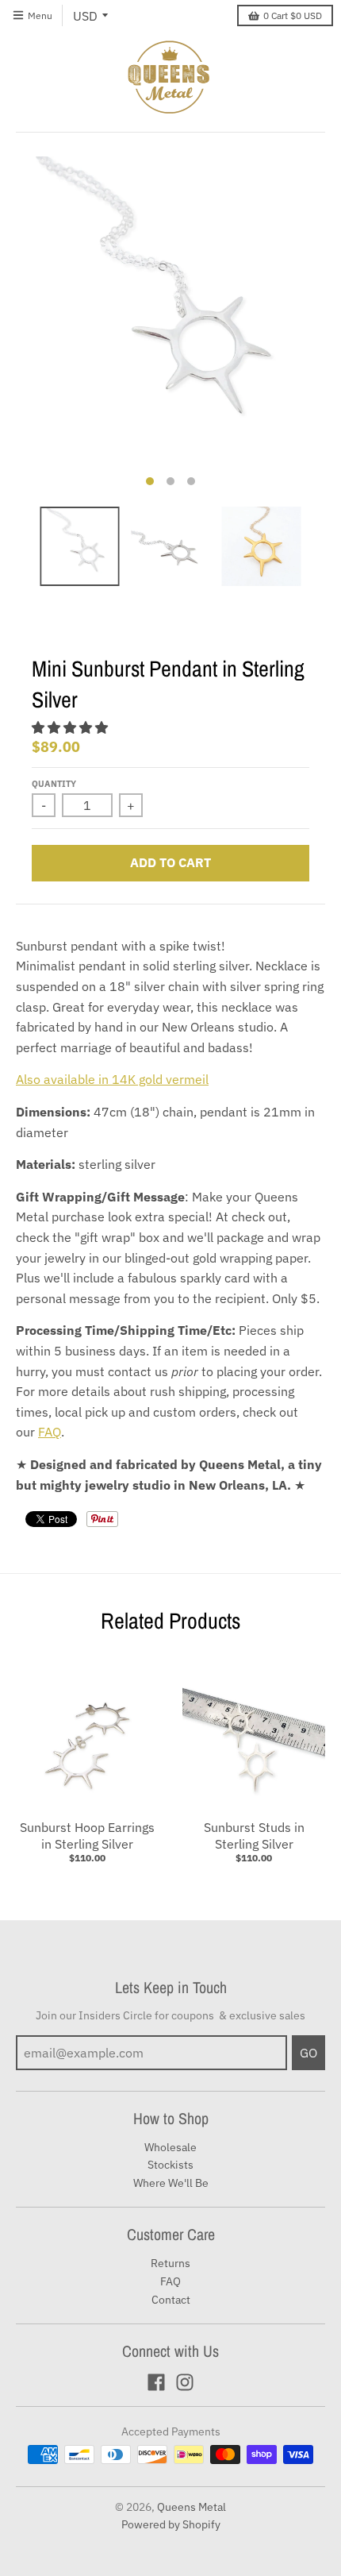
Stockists (170, 2165)
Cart (293, 15)
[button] (71, 727)
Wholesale (170, 2147)
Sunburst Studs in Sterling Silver (254, 1836)
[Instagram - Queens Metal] (185, 2382)
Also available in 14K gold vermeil (112, 1079)
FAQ (50, 1432)
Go (308, 2053)
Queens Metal (192, 2507)
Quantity (54, 784)
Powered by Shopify (171, 2524)
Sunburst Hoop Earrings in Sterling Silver (87, 1836)
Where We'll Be (171, 2183)
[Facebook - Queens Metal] (156, 2382)
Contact (171, 2300)
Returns (170, 2263)
